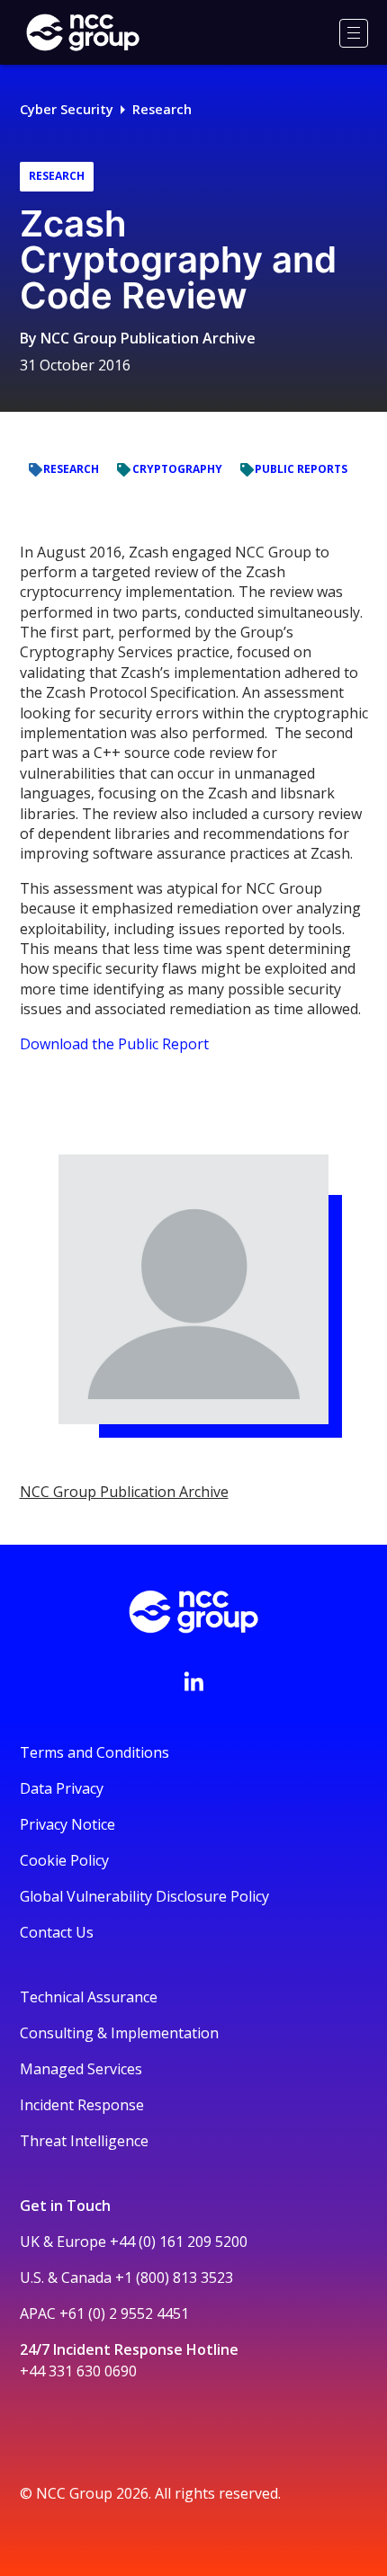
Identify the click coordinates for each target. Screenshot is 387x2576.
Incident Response (82, 2105)
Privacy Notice (67, 1824)
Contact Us (57, 1932)
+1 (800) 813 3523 (174, 2277)
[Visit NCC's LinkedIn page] (193, 1681)
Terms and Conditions (94, 1752)
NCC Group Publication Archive (148, 338)
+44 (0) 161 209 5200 (179, 2242)
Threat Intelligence (84, 2141)
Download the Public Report (114, 1044)
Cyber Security (67, 109)
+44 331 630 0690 (78, 2371)
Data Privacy (62, 1788)
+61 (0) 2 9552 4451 (124, 2313)
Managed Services (81, 2069)
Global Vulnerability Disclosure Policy (144, 1896)
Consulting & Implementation (119, 2033)
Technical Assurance (89, 1997)
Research (162, 109)
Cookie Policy (64, 1860)
